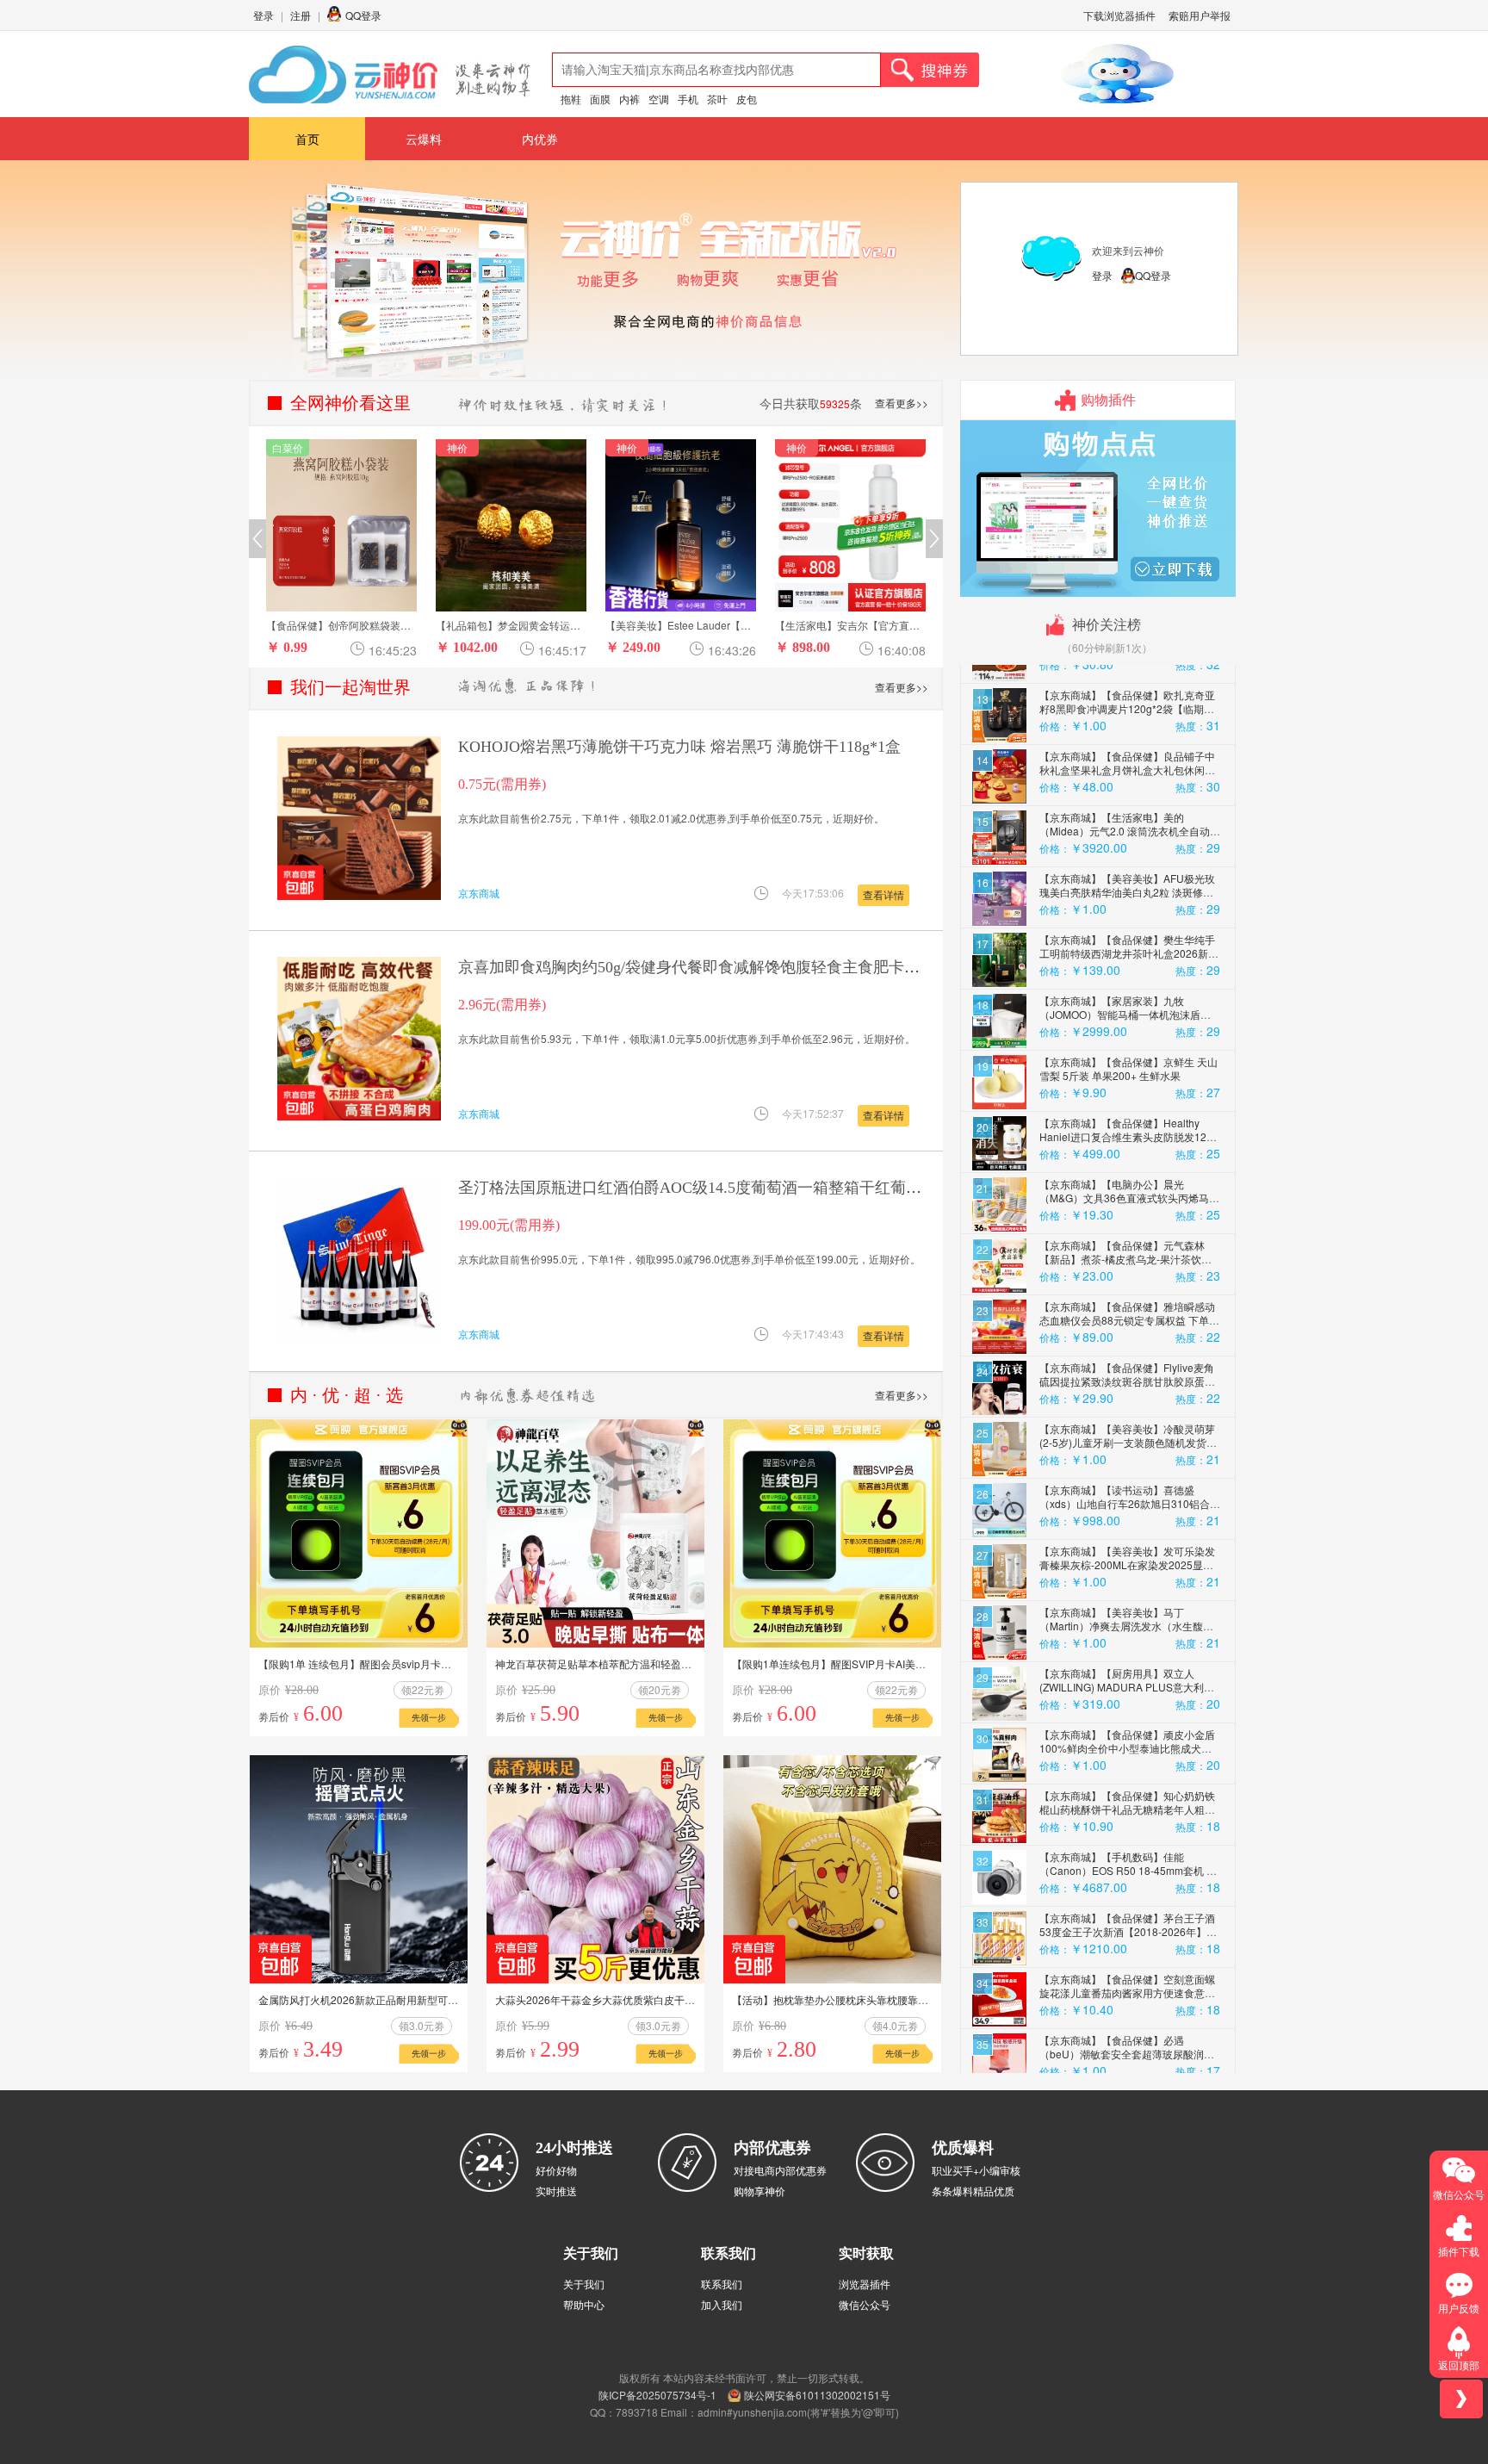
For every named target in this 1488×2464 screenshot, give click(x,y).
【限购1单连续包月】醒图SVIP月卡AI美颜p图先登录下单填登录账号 (889, 1663)
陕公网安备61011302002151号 (817, 2395)
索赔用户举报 (1200, 15)
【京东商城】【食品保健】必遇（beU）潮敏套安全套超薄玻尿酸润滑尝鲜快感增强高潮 (1127, 1939)
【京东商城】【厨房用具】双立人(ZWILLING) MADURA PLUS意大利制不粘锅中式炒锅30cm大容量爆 (1127, 1572)
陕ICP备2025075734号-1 (657, 2395)
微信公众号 (865, 2304)
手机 (688, 99)
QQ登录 (363, 15)
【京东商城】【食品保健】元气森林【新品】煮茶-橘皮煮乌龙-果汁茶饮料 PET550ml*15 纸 (1125, 1144)
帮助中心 (584, 2304)
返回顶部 (1459, 2365)
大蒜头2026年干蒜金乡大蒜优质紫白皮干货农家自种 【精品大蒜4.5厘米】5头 (674, 1999)
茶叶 (717, 99)
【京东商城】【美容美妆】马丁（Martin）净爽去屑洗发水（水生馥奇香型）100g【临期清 (1126, 1511)
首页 (307, 139)
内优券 (540, 139)
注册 (301, 15)
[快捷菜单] (1461, 2399)
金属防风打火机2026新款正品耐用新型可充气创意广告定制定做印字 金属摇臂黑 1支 (452, 1999)
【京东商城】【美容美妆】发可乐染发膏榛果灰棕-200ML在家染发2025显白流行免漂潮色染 (1127, 1450)
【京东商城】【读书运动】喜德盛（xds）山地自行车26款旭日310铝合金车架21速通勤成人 (1130, 1389)
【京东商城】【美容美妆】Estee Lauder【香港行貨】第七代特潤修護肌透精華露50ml (1128, 2061)
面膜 (600, 99)
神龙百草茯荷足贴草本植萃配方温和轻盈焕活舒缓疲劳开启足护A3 (646, 1663)
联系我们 (722, 2284)
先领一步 (429, 1717)
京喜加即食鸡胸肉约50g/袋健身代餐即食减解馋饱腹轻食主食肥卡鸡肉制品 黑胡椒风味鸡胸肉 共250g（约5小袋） (844, 967)
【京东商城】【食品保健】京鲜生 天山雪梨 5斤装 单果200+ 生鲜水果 (1128, 954)
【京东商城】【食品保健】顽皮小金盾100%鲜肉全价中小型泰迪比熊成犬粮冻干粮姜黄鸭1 (1127, 1633)
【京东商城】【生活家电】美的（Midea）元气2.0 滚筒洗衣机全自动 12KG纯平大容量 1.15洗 (1125, 716)
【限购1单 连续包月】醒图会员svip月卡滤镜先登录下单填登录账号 (412, 1663)
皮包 (747, 99)
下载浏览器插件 (1119, 15)
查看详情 (883, 894)
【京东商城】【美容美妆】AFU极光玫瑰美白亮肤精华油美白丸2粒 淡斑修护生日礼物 (1127, 777)
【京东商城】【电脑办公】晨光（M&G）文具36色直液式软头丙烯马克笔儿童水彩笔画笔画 (1129, 1083)
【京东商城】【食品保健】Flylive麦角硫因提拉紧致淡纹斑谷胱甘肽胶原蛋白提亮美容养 (1127, 1266)
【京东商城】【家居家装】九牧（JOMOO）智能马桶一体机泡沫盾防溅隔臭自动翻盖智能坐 (1125, 900)
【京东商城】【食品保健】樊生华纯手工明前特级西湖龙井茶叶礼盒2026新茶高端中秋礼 (1129, 838)
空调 (659, 99)
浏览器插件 (865, 2284)
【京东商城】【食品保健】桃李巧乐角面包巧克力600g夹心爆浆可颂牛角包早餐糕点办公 (1129, 2000)
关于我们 (584, 2284)
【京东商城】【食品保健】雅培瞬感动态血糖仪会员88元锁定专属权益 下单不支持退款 (1129, 1205)
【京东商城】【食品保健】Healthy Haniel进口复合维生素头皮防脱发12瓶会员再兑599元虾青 (1128, 1022)
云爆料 (424, 139)
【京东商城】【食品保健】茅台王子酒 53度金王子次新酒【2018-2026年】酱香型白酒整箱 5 (1128, 1817)
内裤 (629, 99)
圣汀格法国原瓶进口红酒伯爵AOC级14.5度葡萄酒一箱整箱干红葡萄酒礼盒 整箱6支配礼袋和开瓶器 (797, 1188)
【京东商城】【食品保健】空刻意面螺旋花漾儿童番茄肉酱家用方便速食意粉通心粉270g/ (1127, 1878)
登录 (263, 15)
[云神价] (390, 74)
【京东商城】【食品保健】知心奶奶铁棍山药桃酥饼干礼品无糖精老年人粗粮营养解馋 (1127, 1694)
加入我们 (722, 2304)
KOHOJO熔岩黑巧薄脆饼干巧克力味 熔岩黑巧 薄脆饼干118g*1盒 (679, 747)
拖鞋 (571, 99)
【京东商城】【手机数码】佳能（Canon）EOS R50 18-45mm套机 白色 (1128, 1756)
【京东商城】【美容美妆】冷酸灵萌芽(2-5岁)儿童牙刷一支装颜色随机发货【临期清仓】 (1127, 1328)
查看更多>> (902, 403)
